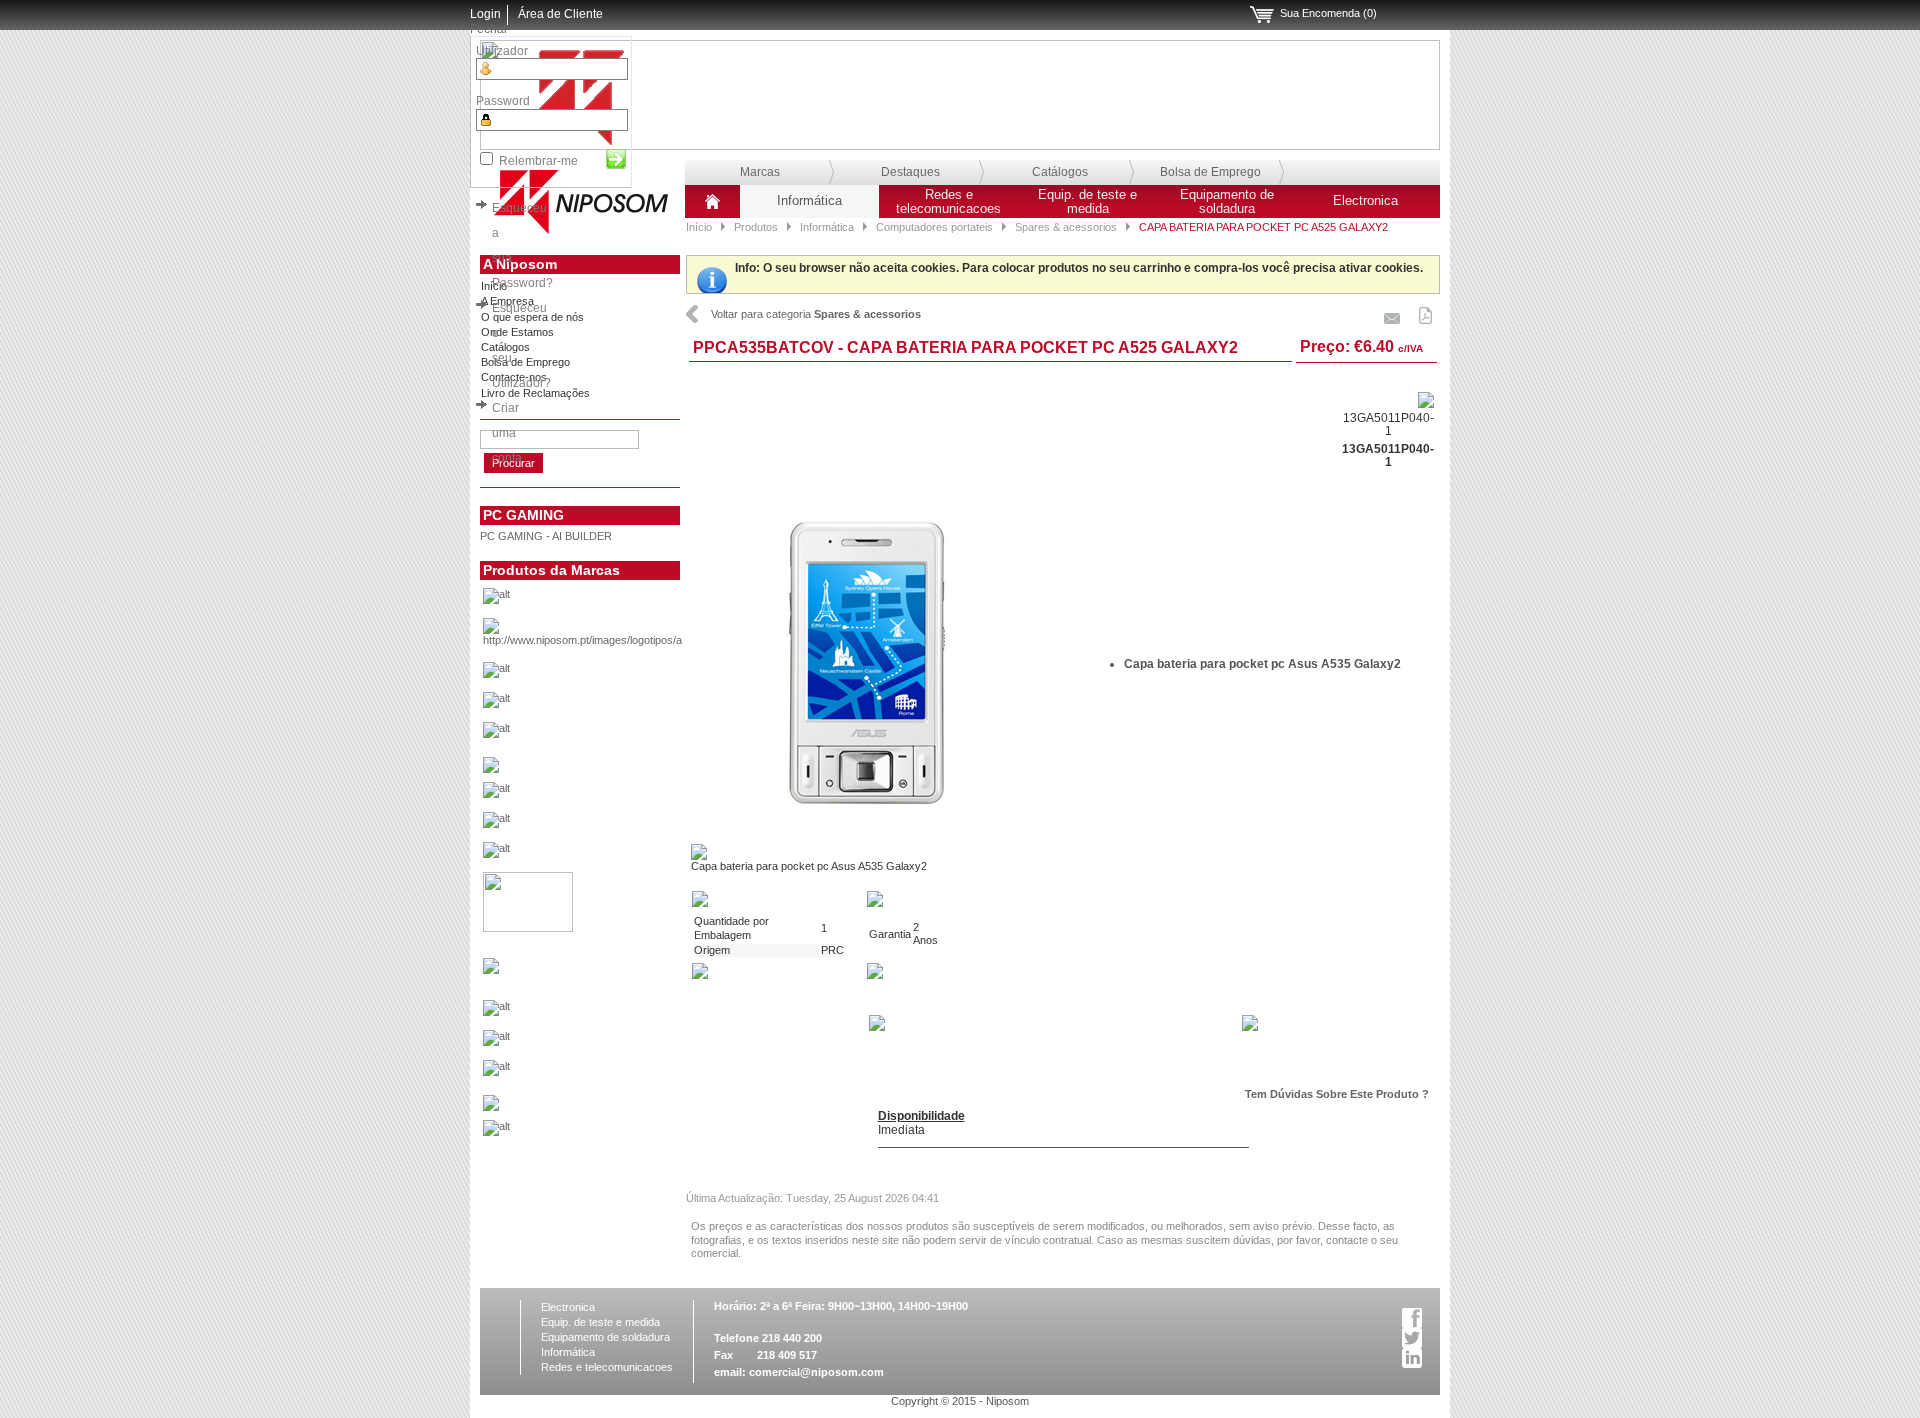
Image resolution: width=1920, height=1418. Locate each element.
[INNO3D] (613, 855)
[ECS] (491, 769)
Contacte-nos (514, 377)
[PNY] (491, 1107)
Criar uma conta (507, 433)
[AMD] (613, 637)
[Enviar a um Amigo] (1392, 312)
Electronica (1365, 201)
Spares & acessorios (1066, 227)
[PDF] (1425, 312)
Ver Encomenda (1262, 15)
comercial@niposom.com (816, 1372)
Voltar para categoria (816, 314)
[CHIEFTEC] (613, 735)
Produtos (756, 227)
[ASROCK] (613, 675)
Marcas (760, 172)
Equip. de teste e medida (1087, 202)
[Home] (712, 209)
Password (503, 101)
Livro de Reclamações (535, 393)
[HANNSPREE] (613, 825)
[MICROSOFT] (613, 1013)
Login (485, 14)
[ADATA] (613, 601)
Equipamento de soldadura (1227, 202)
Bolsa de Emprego (1210, 172)
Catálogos (1060, 172)
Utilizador (502, 51)
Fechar (489, 29)
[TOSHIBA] (613, 1133)
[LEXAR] (491, 970)
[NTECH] (613, 1073)
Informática (809, 201)
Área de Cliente (560, 14)
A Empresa (507, 301)
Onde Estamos (517, 332)
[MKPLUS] (613, 1043)
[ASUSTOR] (613, 705)
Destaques (910, 172)
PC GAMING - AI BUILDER (546, 536)
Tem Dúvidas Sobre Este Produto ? (1337, 1094)
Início (699, 227)
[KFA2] (528, 928)
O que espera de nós (532, 317)
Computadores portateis (934, 227)
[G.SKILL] (613, 795)
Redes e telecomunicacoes (948, 202)
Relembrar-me (538, 161)
